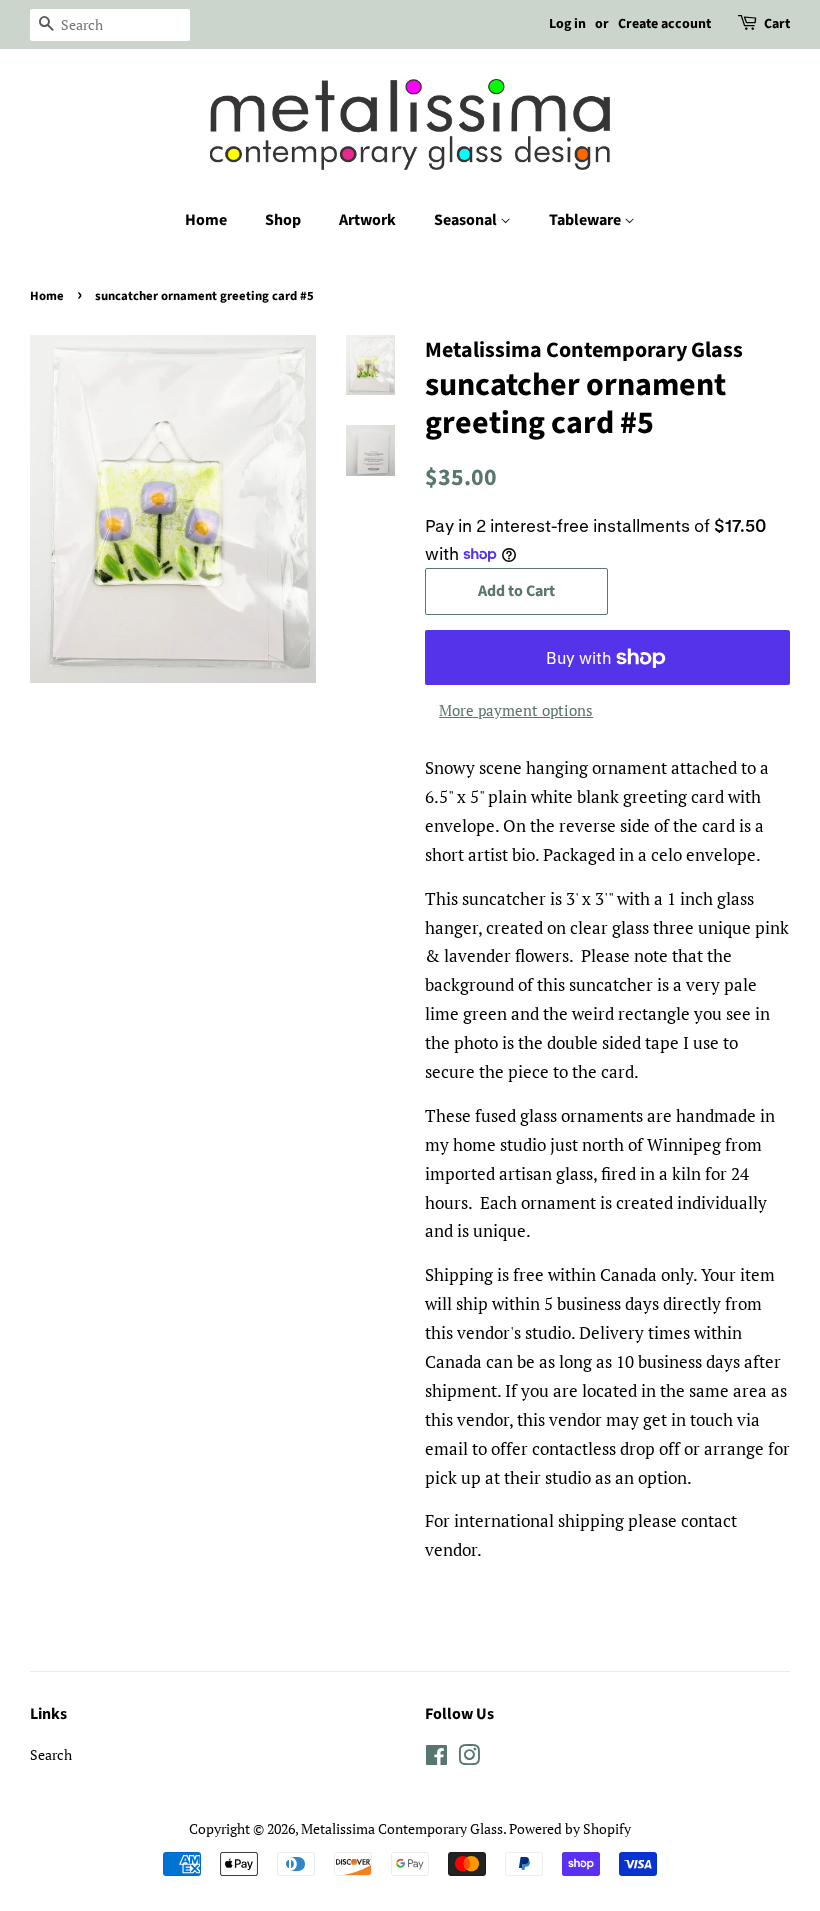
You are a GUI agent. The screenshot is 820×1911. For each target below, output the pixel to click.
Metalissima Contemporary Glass (402, 1828)
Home (206, 220)
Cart (777, 24)
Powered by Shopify (570, 1828)
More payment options (516, 710)
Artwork (367, 220)
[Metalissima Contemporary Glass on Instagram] (469, 1758)
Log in (567, 24)
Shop (283, 220)
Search (51, 1754)
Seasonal (467, 220)
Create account (664, 24)
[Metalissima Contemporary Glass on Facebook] (436, 1758)
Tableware (586, 220)
